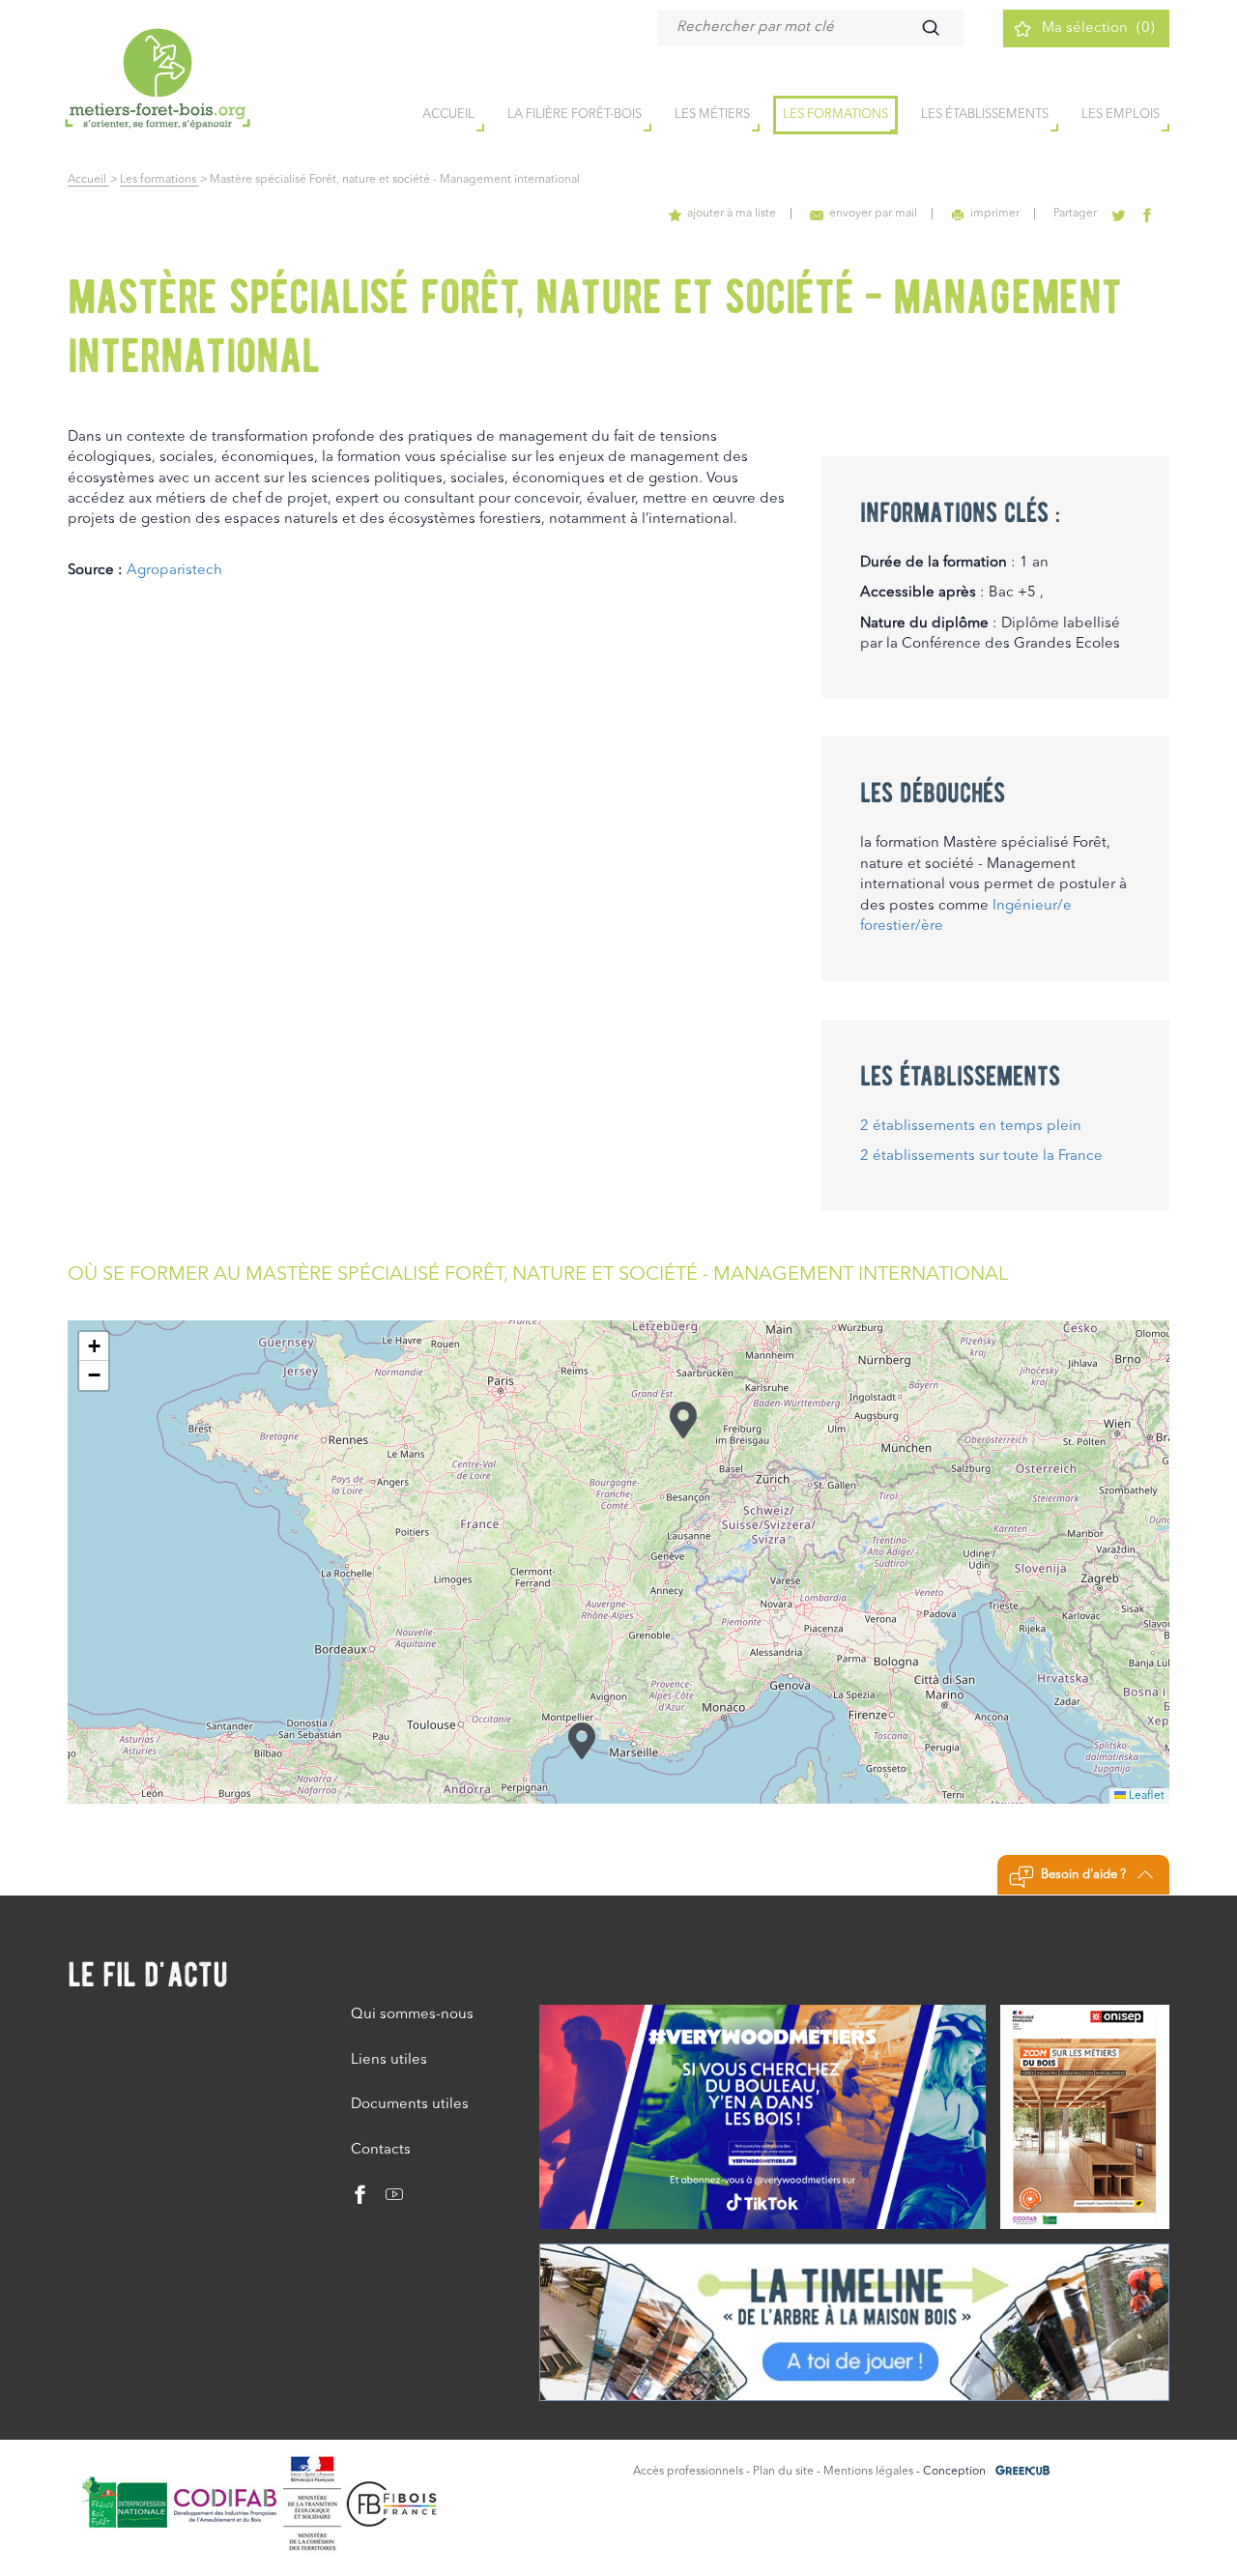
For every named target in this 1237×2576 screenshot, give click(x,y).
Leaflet (1145, 1796)
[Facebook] (360, 2200)
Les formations (835, 115)
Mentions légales (868, 2472)
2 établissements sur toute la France (981, 1157)
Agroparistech (174, 571)
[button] (582, 1740)
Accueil (88, 180)
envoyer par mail (873, 214)
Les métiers (712, 115)
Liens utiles (389, 2060)
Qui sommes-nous (412, 2015)
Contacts (381, 2150)
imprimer (995, 214)
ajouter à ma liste (732, 214)
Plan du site (783, 2472)
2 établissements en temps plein (971, 1127)
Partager (1075, 214)
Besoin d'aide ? (1083, 1875)
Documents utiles (410, 2105)
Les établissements (985, 115)
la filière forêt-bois (575, 115)
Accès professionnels (688, 2472)
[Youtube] (387, 2200)
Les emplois (1121, 115)
